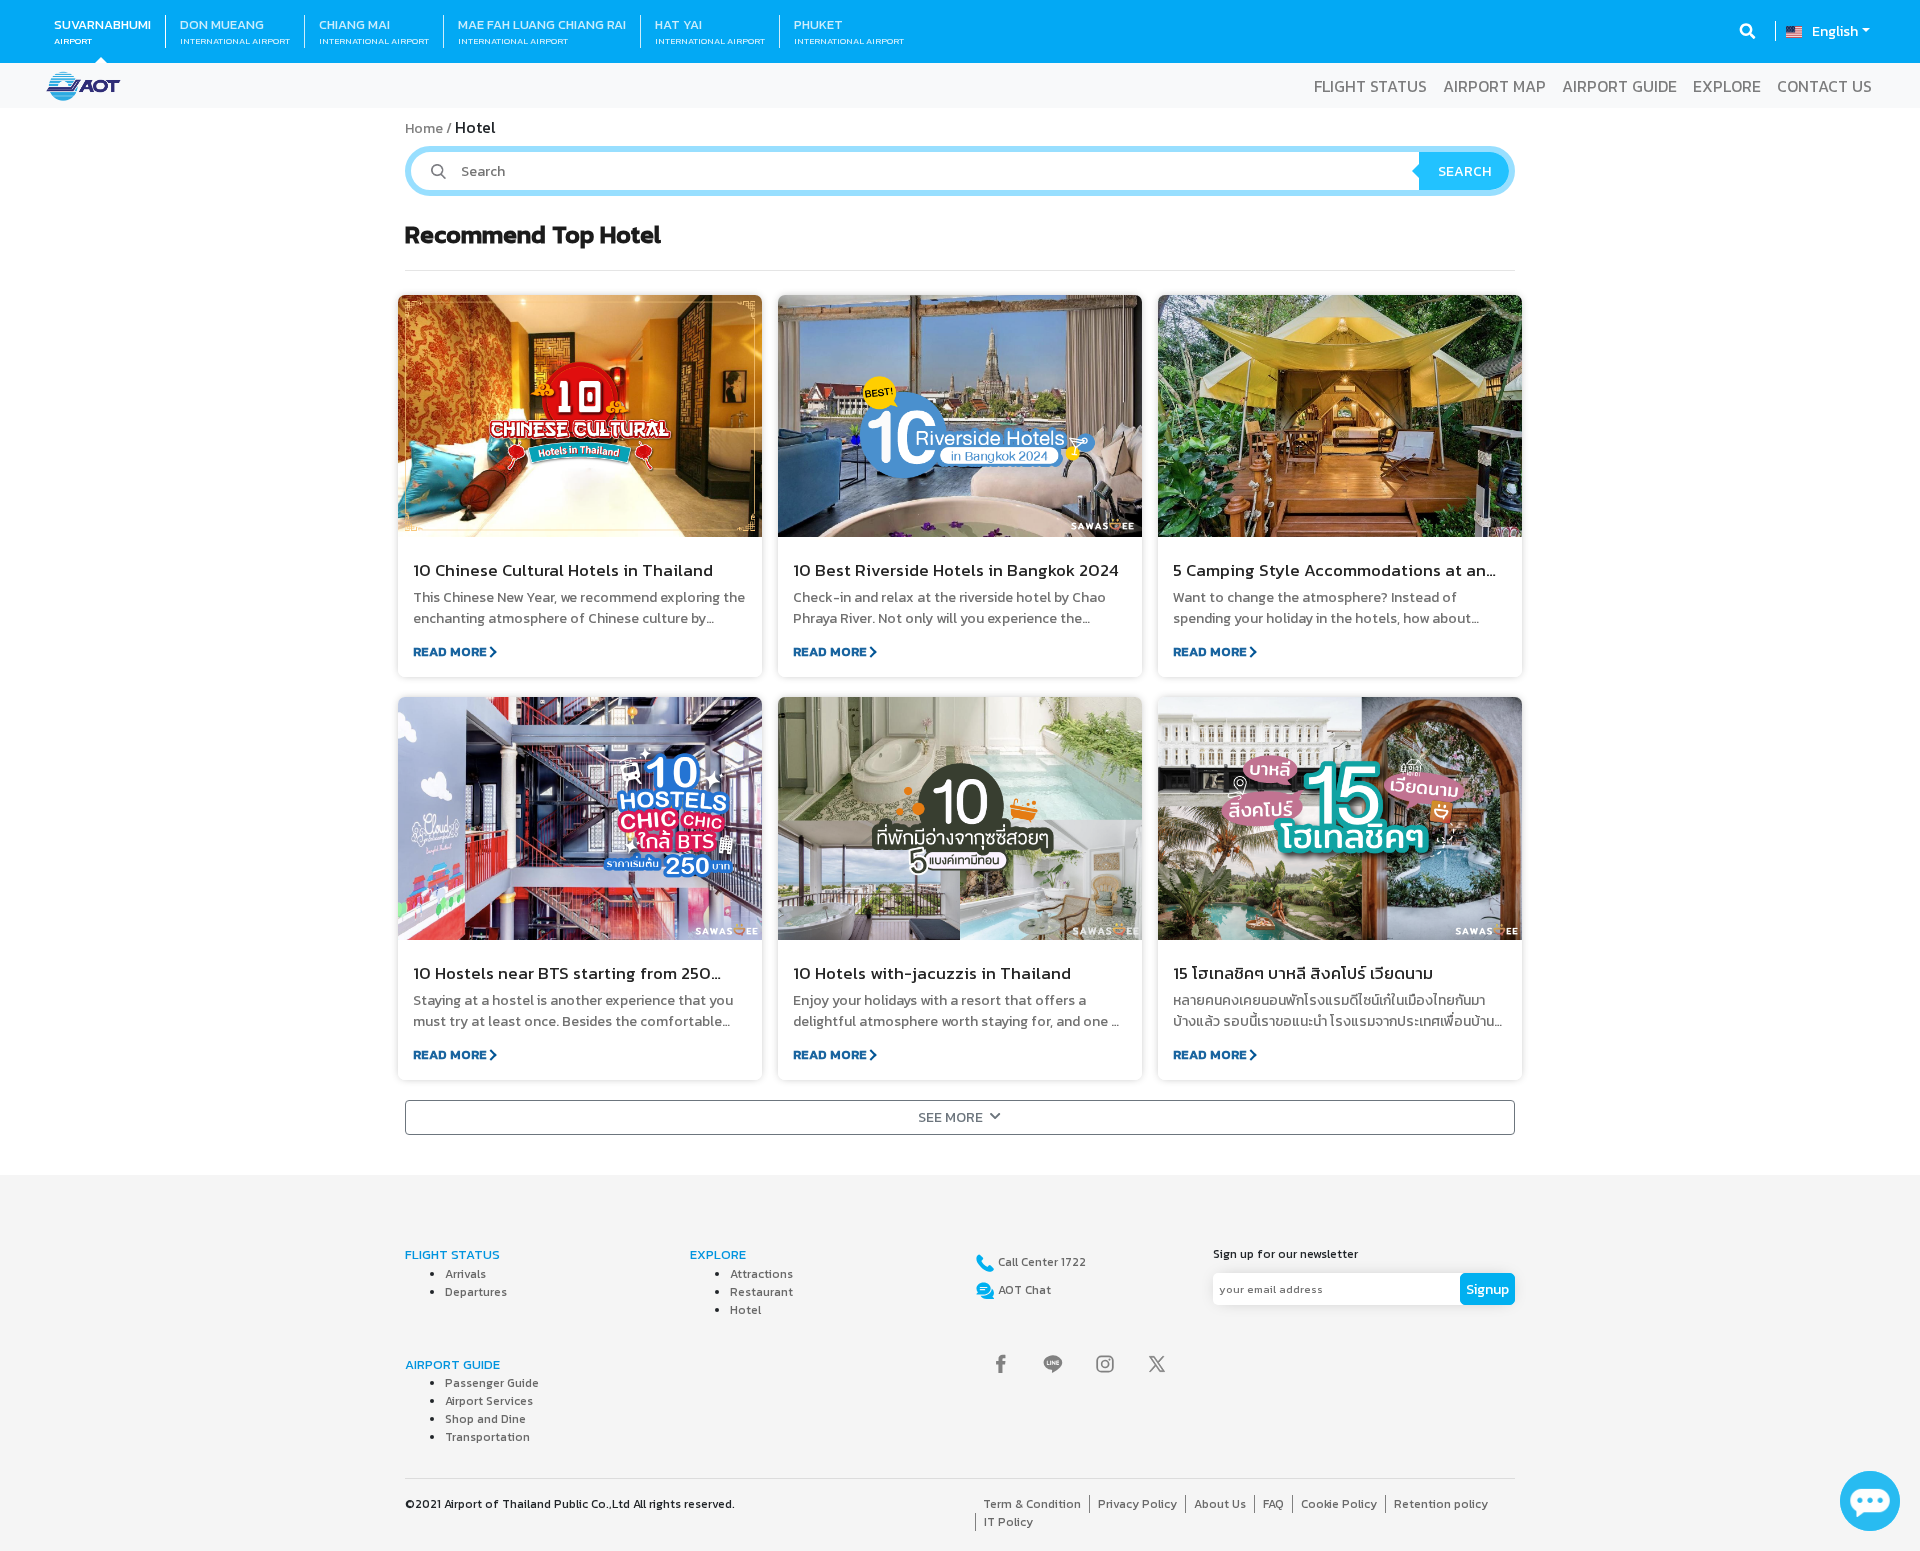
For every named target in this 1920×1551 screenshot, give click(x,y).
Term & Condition (1032, 1504)
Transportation (487, 1437)
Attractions (761, 1274)
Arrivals (465, 1274)
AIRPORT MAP (1494, 86)
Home (424, 128)
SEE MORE (950, 1117)
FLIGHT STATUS (1370, 86)
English (1835, 31)
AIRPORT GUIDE (1619, 86)
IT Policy (1008, 1522)
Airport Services (489, 1401)
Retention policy (1441, 1504)
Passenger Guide (492, 1383)
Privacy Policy (1137, 1504)
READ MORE (450, 651)
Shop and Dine (485, 1419)
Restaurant (761, 1292)
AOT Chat (1023, 1290)
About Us (1220, 1504)
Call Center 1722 (1040, 1262)
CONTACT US (1824, 86)
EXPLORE (1727, 86)
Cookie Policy (1339, 1504)
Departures (476, 1292)
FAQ (1273, 1504)
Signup (1487, 1289)
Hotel (745, 1310)
